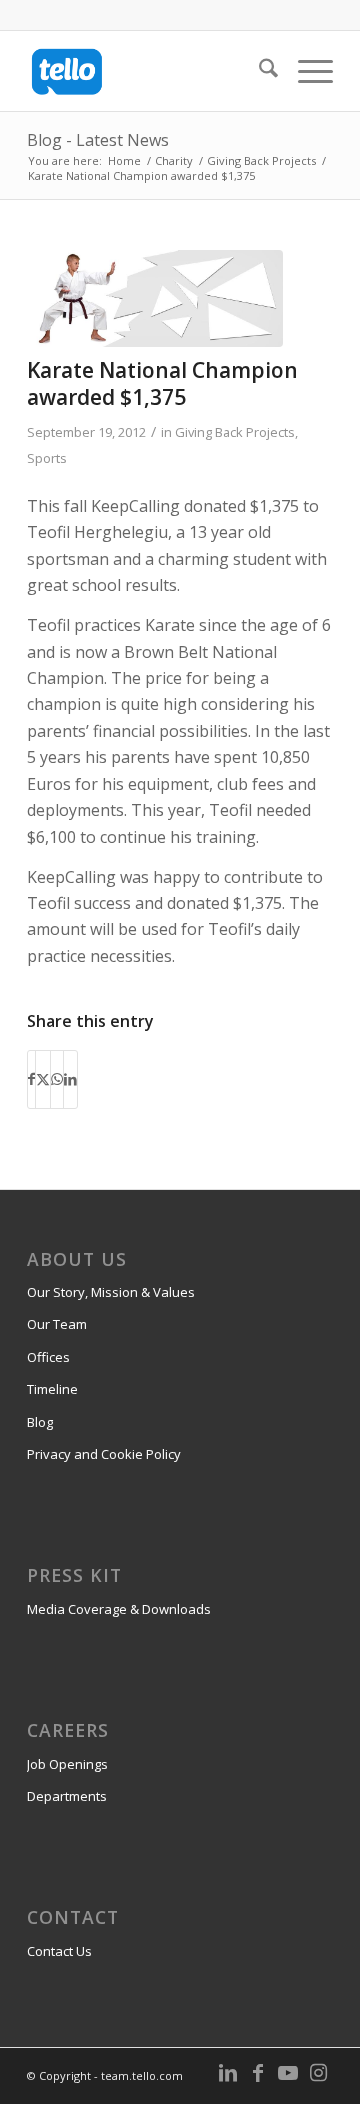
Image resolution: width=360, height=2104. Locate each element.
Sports (47, 458)
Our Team (57, 1324)
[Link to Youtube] (288, 2073)
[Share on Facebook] (31, 1079)
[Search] (258, 71)
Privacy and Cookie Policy (104, 1454)
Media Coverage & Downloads (119, 1609)
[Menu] (305, 71)
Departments (67, 1796)
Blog (40, 1422)
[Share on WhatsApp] (57, 1079)
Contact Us (59, 1951)
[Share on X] (43, 1079)
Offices (48, 1357)
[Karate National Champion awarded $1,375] (155, 298)
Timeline (52, 1389)
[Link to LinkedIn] (228, 2073)
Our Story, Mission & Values (111, 1292)
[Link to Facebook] (258, 2073)
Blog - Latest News (98, 140)
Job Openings (67, 1764)
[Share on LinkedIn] (70, 1079)
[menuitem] (258, 71)
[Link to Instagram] (318, 2073)
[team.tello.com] (149, 71)
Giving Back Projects (235, 432)
